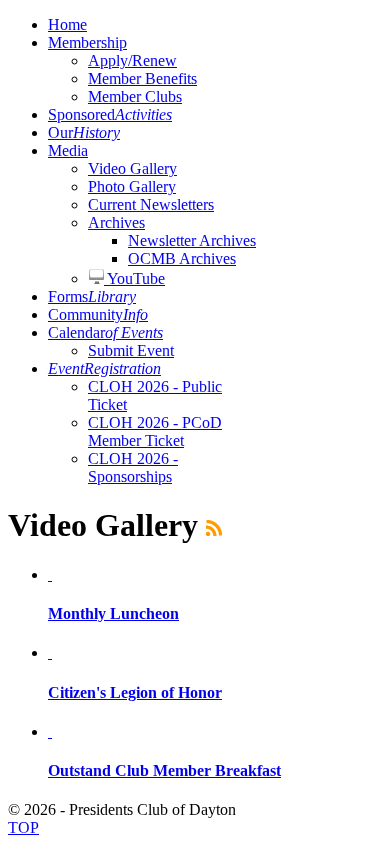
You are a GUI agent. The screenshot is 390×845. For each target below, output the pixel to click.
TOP (23, 827)
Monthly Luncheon (113, 613)
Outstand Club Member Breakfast (164, 770)
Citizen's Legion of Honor (135, 692)
